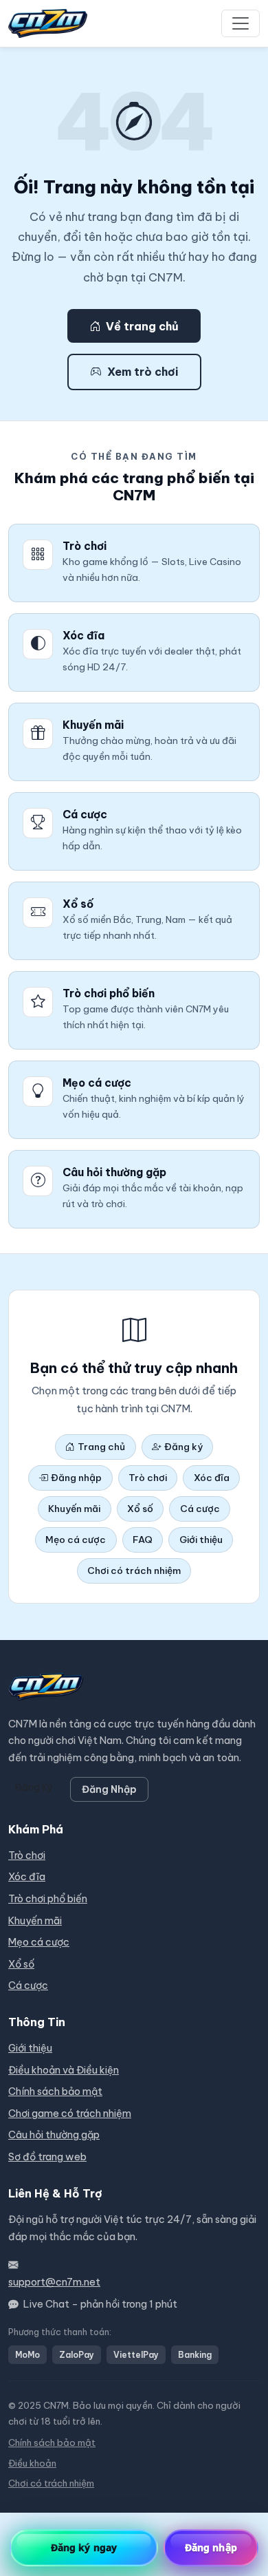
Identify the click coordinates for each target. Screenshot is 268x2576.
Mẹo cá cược (76, 1540)
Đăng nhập (76, 1478)
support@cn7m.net (54, 2282)
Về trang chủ (142, 326)
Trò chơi (148, 1478)
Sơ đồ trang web (47, 2157)
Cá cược (200, 1509)
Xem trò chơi (143, 372)
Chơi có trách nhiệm (134, 1571)
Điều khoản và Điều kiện (64, 2070)
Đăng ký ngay (84, 2547)
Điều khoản (32, 2463)
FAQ (143, 1540)
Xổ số (140, 1509)
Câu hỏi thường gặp (54, 2135)
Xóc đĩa (212, 1478)
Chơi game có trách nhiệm (70, 2114)
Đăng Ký (34, 1787)
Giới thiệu (201, 1540)
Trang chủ (101, 1447)
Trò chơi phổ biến (48, 1899)
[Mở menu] (241, 23)
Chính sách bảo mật (55, 2091)
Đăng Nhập (109, 1789)
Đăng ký (183, 1447)
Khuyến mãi (74, 1509)
